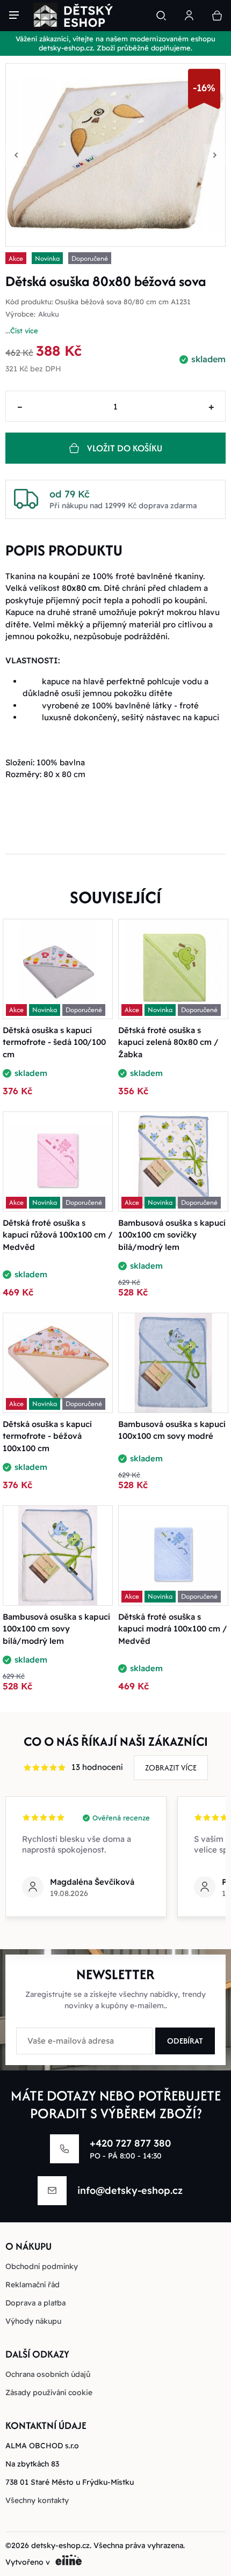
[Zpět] (16, 155)
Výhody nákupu (33, 2321)
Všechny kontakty (37, 2500)
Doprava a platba (35, 2303)
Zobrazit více (171, 1768)
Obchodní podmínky (42, 2266)
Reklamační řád (33, 2285)
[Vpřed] (215, 155)
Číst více (24, 331)
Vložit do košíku (125, 448)
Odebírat (185, 2041)
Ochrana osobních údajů (48, 2374)
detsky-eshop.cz (60, 2545)
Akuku (49, 314)
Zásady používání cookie (49, 2392)
